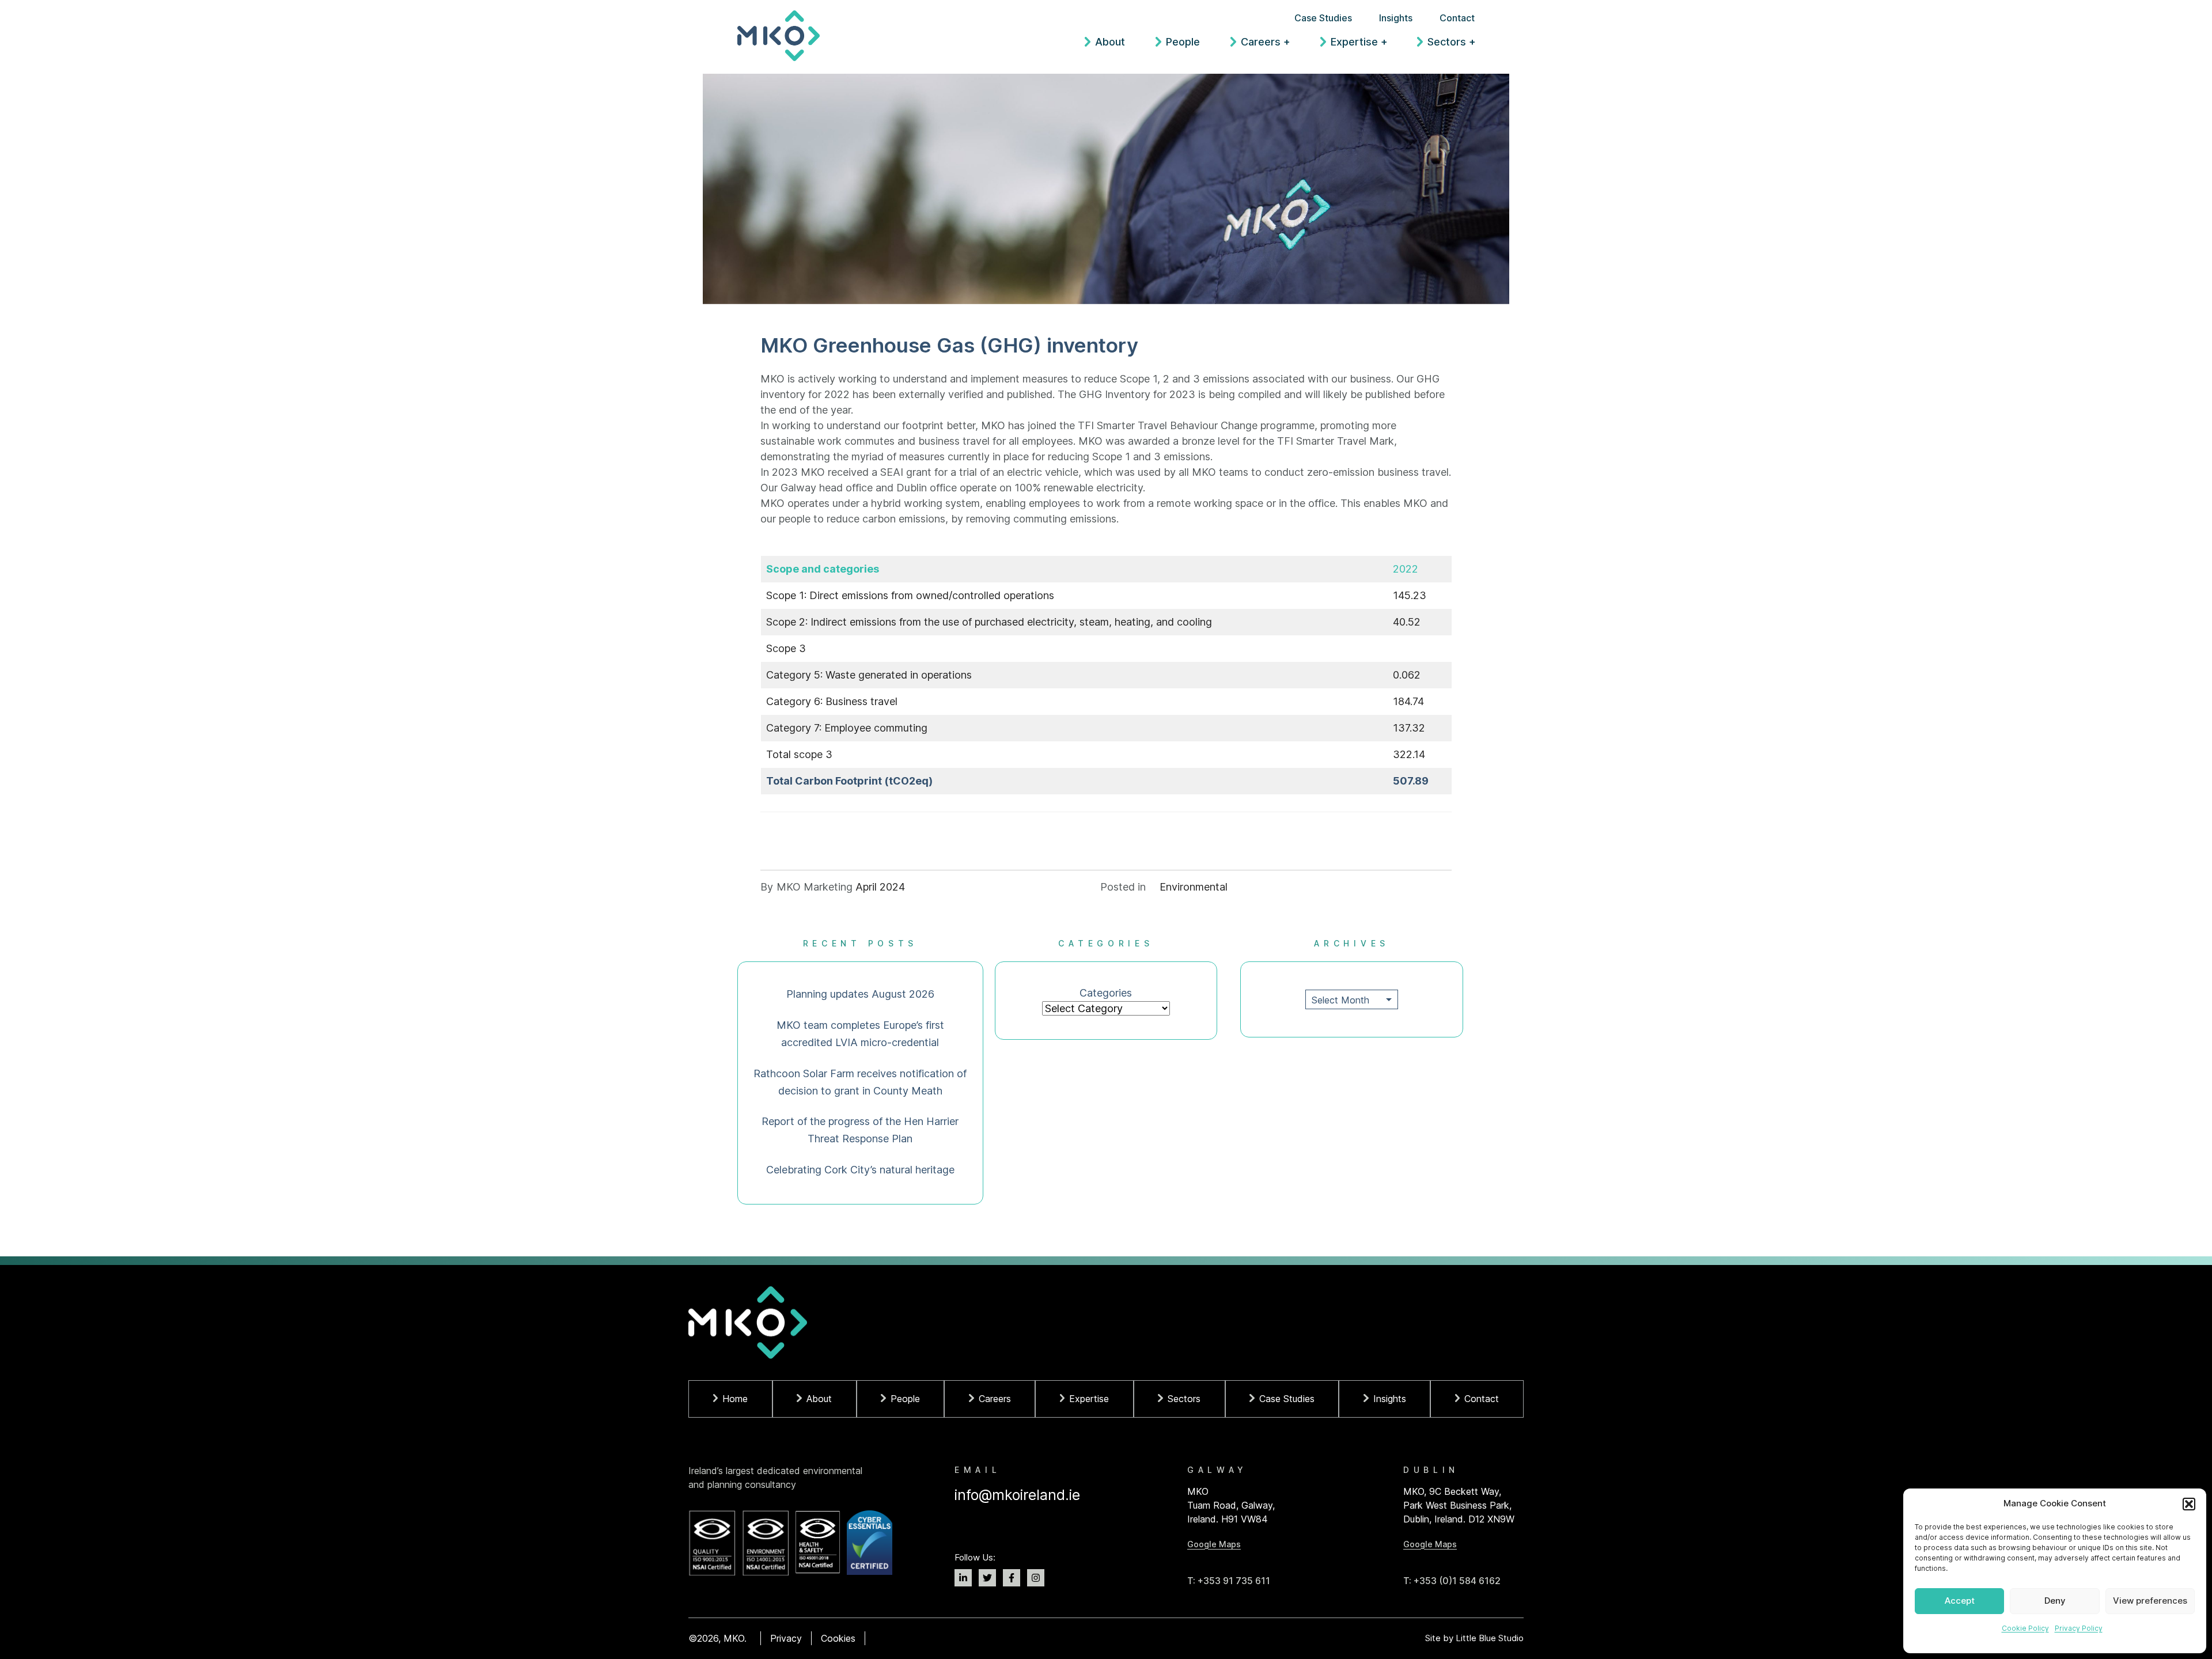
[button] (2189, 1504)
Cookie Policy (2025, 1628)
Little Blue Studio (1490, 1638)
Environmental (1194, 887)
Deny (2055, 1601)
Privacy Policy (2079, 1628)
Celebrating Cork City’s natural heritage (860, 1170)
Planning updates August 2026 (860, 994)
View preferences (2150, 1601)
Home (735, 1399)
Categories (1106, 993)
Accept (1960, 1601)
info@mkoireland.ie (1017, 1495)
